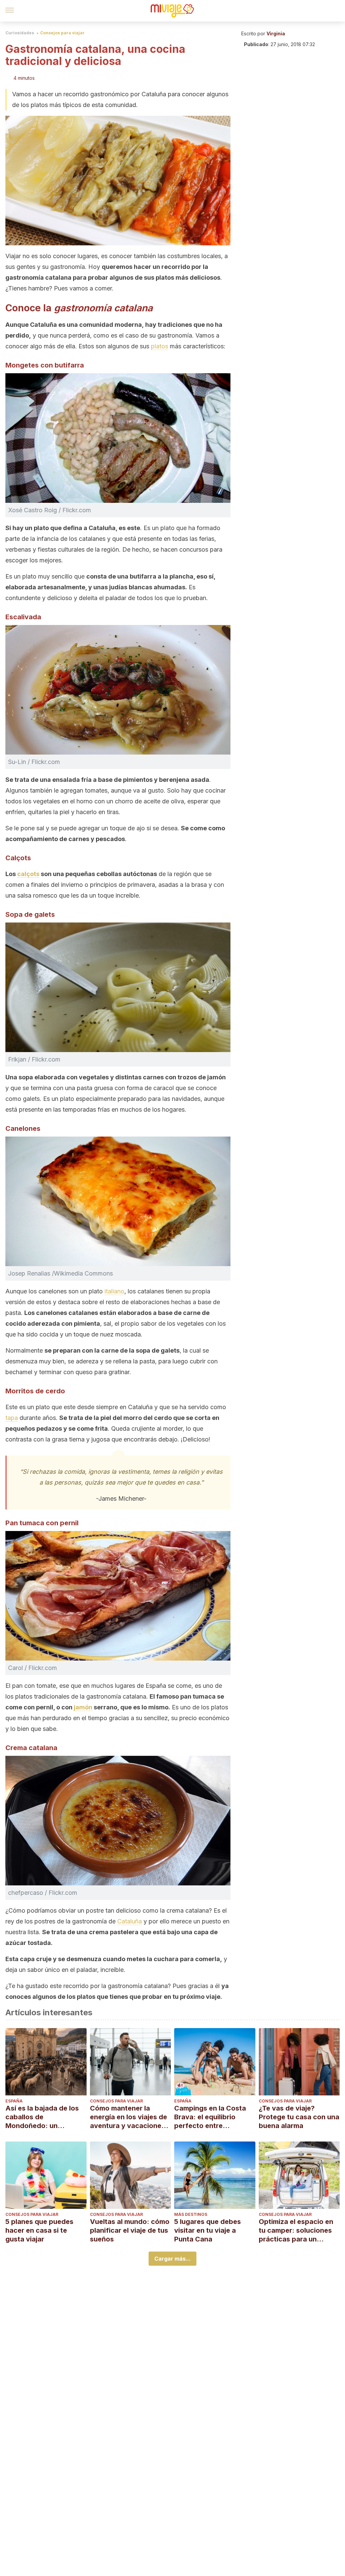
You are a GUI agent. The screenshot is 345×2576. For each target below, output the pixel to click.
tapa (12, 1418)
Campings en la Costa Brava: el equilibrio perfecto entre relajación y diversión (210, 2117)
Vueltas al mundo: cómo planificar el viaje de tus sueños (130, 2230)
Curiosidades (20, 33)
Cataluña (130, 1921)
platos (160, 346)
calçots (28, 874)
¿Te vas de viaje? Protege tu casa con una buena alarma (299, 2117)
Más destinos (191, 2214)
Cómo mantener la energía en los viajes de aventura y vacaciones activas (129, 2117)
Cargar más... (172, 2259)
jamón (83, 1707)
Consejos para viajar (62, 33)
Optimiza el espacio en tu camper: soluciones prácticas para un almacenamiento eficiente (296, 2231)
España (14, 2101)
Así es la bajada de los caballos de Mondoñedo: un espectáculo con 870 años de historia (42, 2117)
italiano (114, 1291)
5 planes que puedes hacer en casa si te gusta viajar (39, 2230)
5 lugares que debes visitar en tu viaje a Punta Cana (208, 2230)
